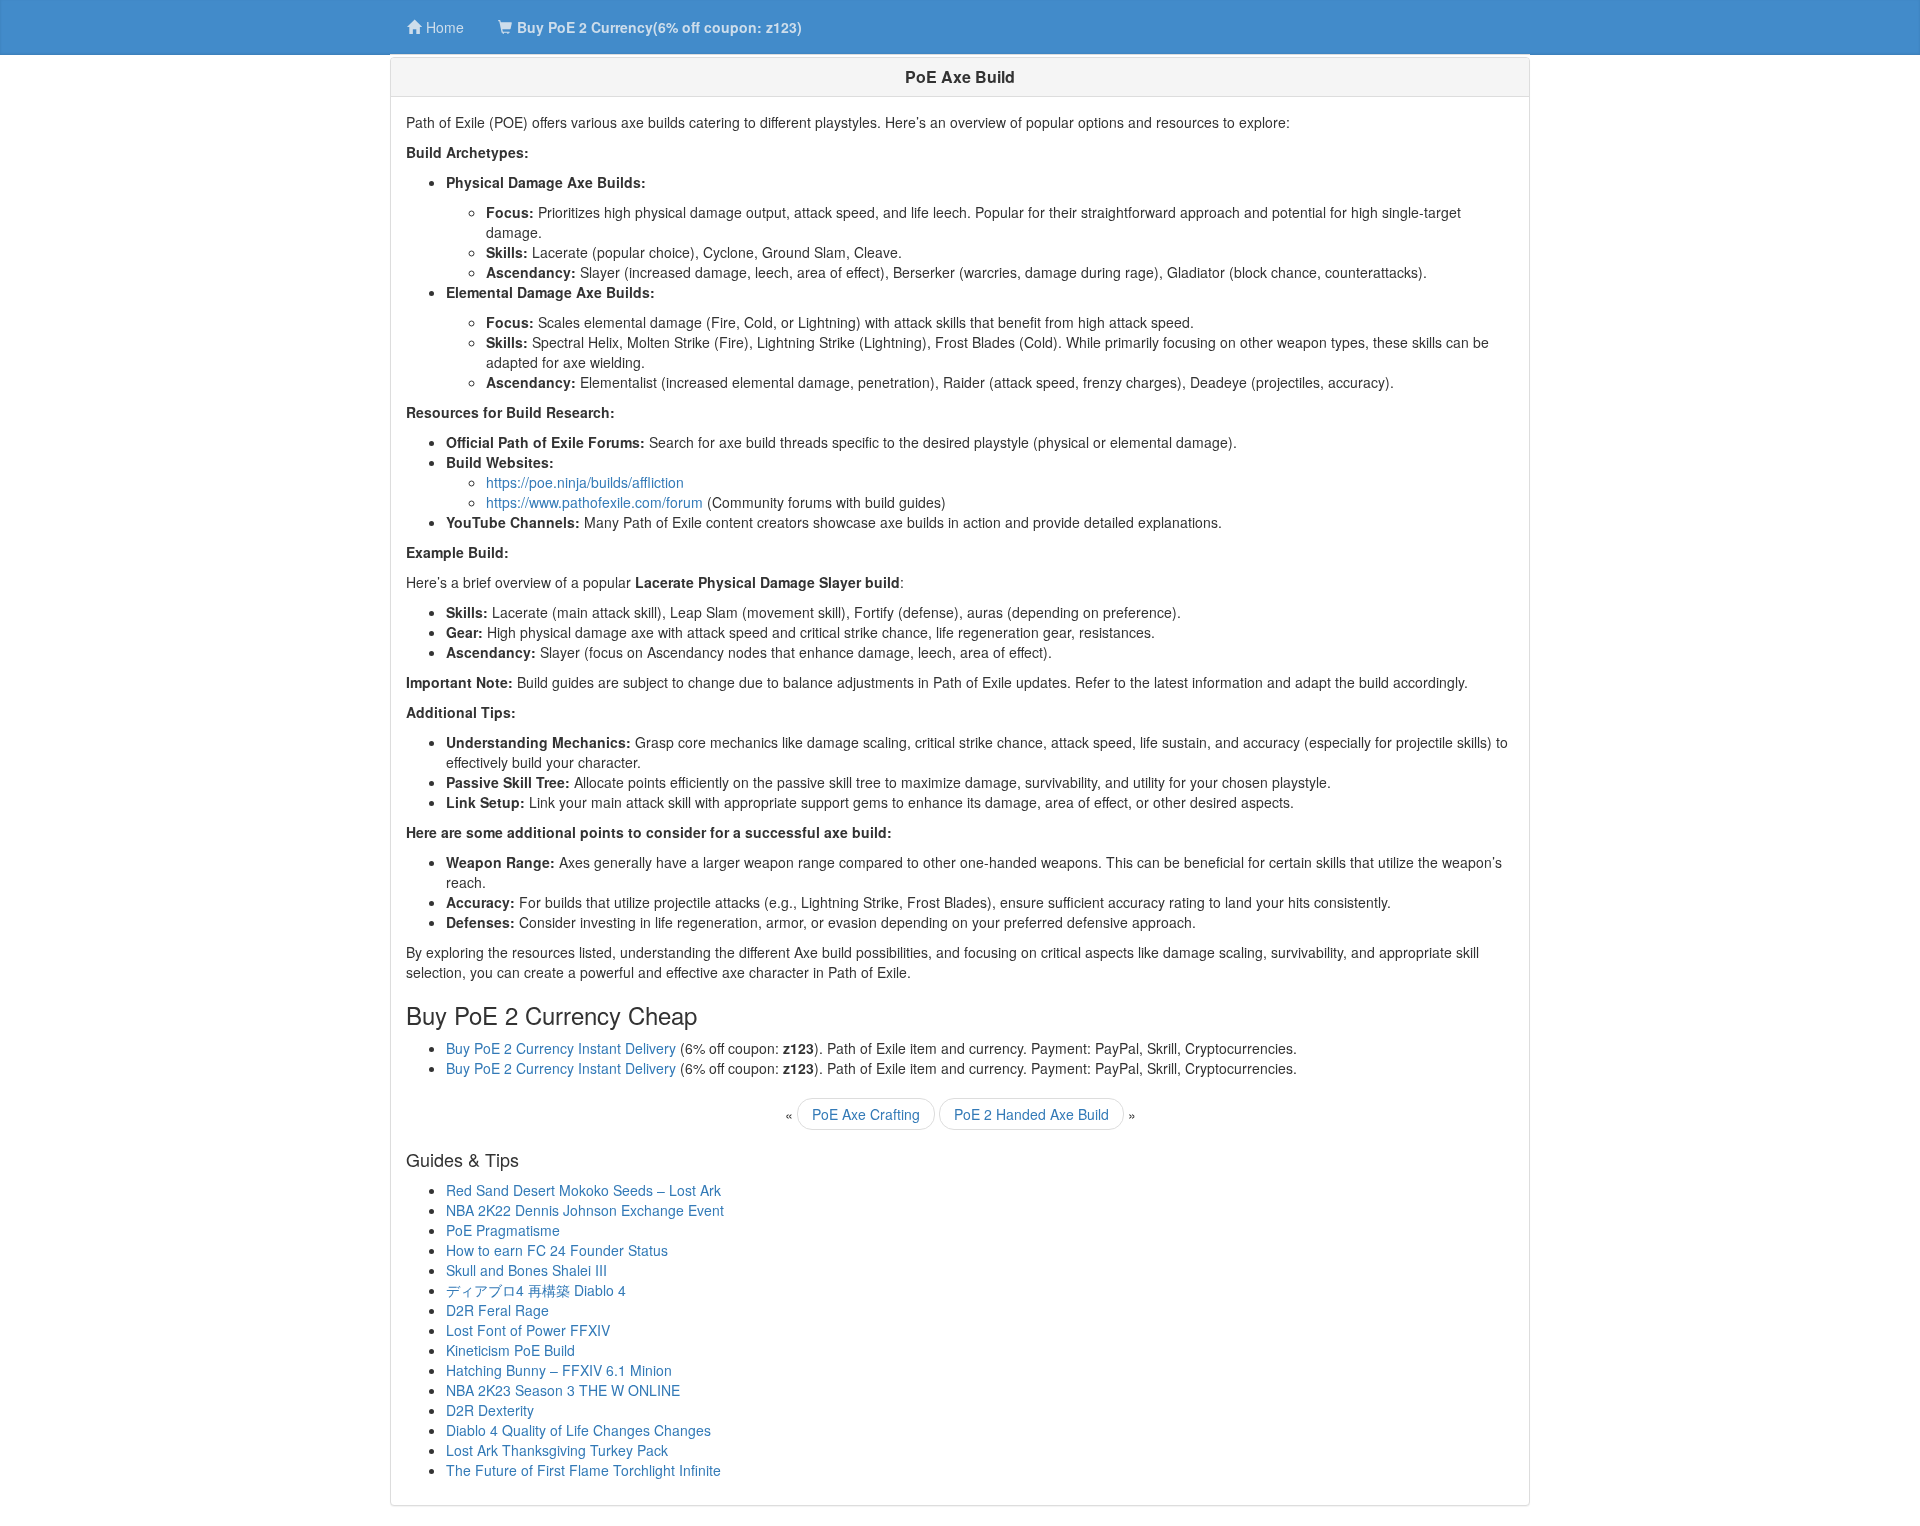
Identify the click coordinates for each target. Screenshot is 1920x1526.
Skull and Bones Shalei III (526, 1270)
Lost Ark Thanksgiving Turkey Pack (557, 1450)
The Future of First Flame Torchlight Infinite (583, 1470)
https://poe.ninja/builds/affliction (585, 482)
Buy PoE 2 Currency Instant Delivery (561, 1048)
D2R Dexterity (490, 1410)
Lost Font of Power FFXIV (528, 1330)
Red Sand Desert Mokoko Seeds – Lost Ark (583, 1190)
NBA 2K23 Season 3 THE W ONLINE (563, 1390)
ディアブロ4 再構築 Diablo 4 (536, 1290)
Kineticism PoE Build (510, 1350)
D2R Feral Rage (497, 1310)
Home (445, 27)
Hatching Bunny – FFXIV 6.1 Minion (559, 1370)
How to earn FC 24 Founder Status (557, 1250)
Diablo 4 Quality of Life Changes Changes (578, 1430)
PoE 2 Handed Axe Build (1031, 1114)
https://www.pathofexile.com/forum (594, 502)
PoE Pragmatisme (503, 1230)
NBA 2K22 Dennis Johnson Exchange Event (585, 1210)
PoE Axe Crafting (866, 1114)
